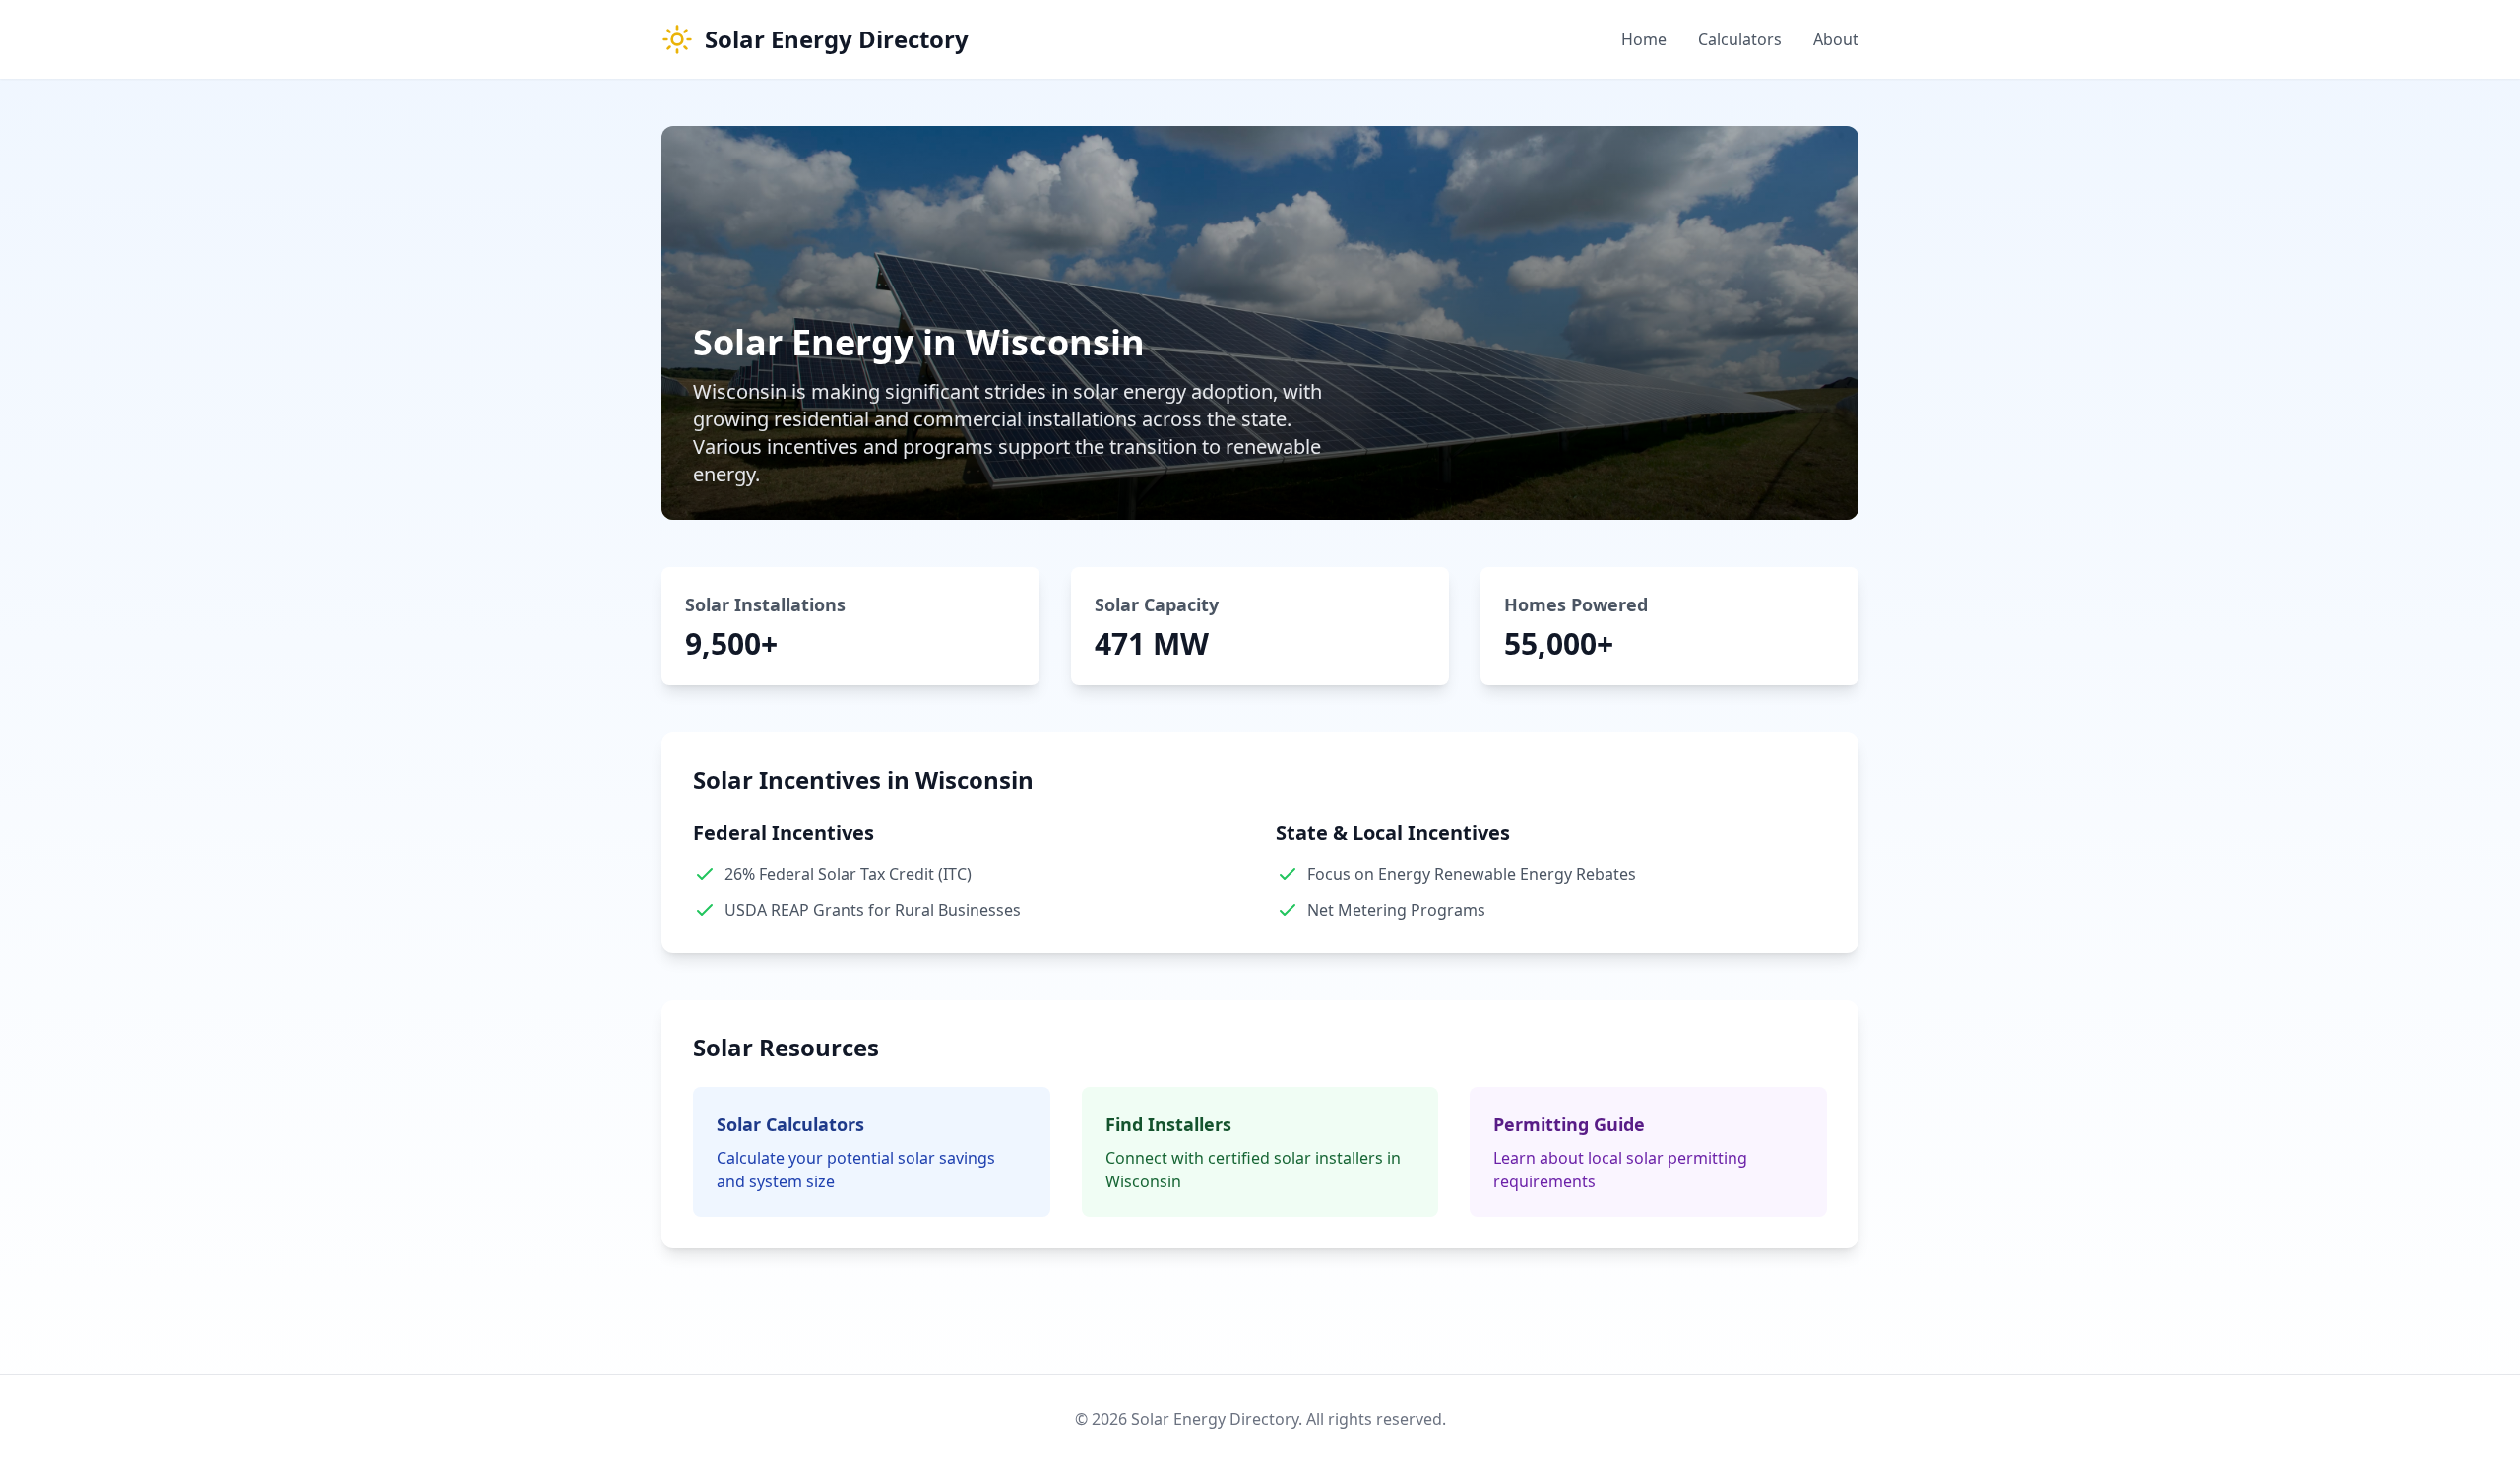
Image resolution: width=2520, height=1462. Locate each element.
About (1836, 39)
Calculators (1740, 39)
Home (1644, 39)
